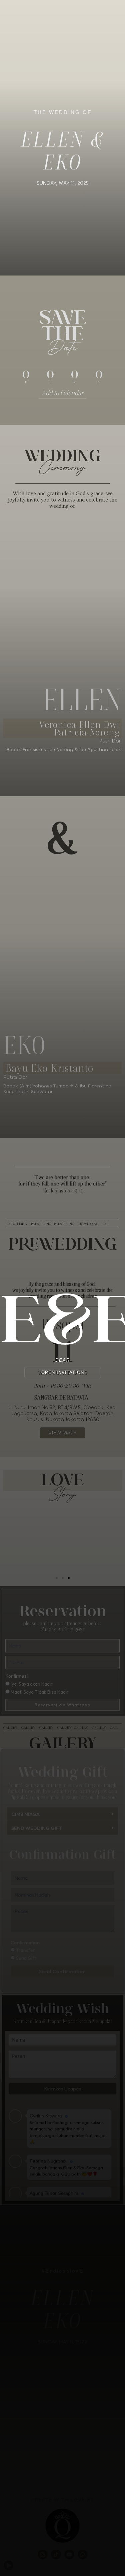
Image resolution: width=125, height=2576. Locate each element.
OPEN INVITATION (63, 1372)
